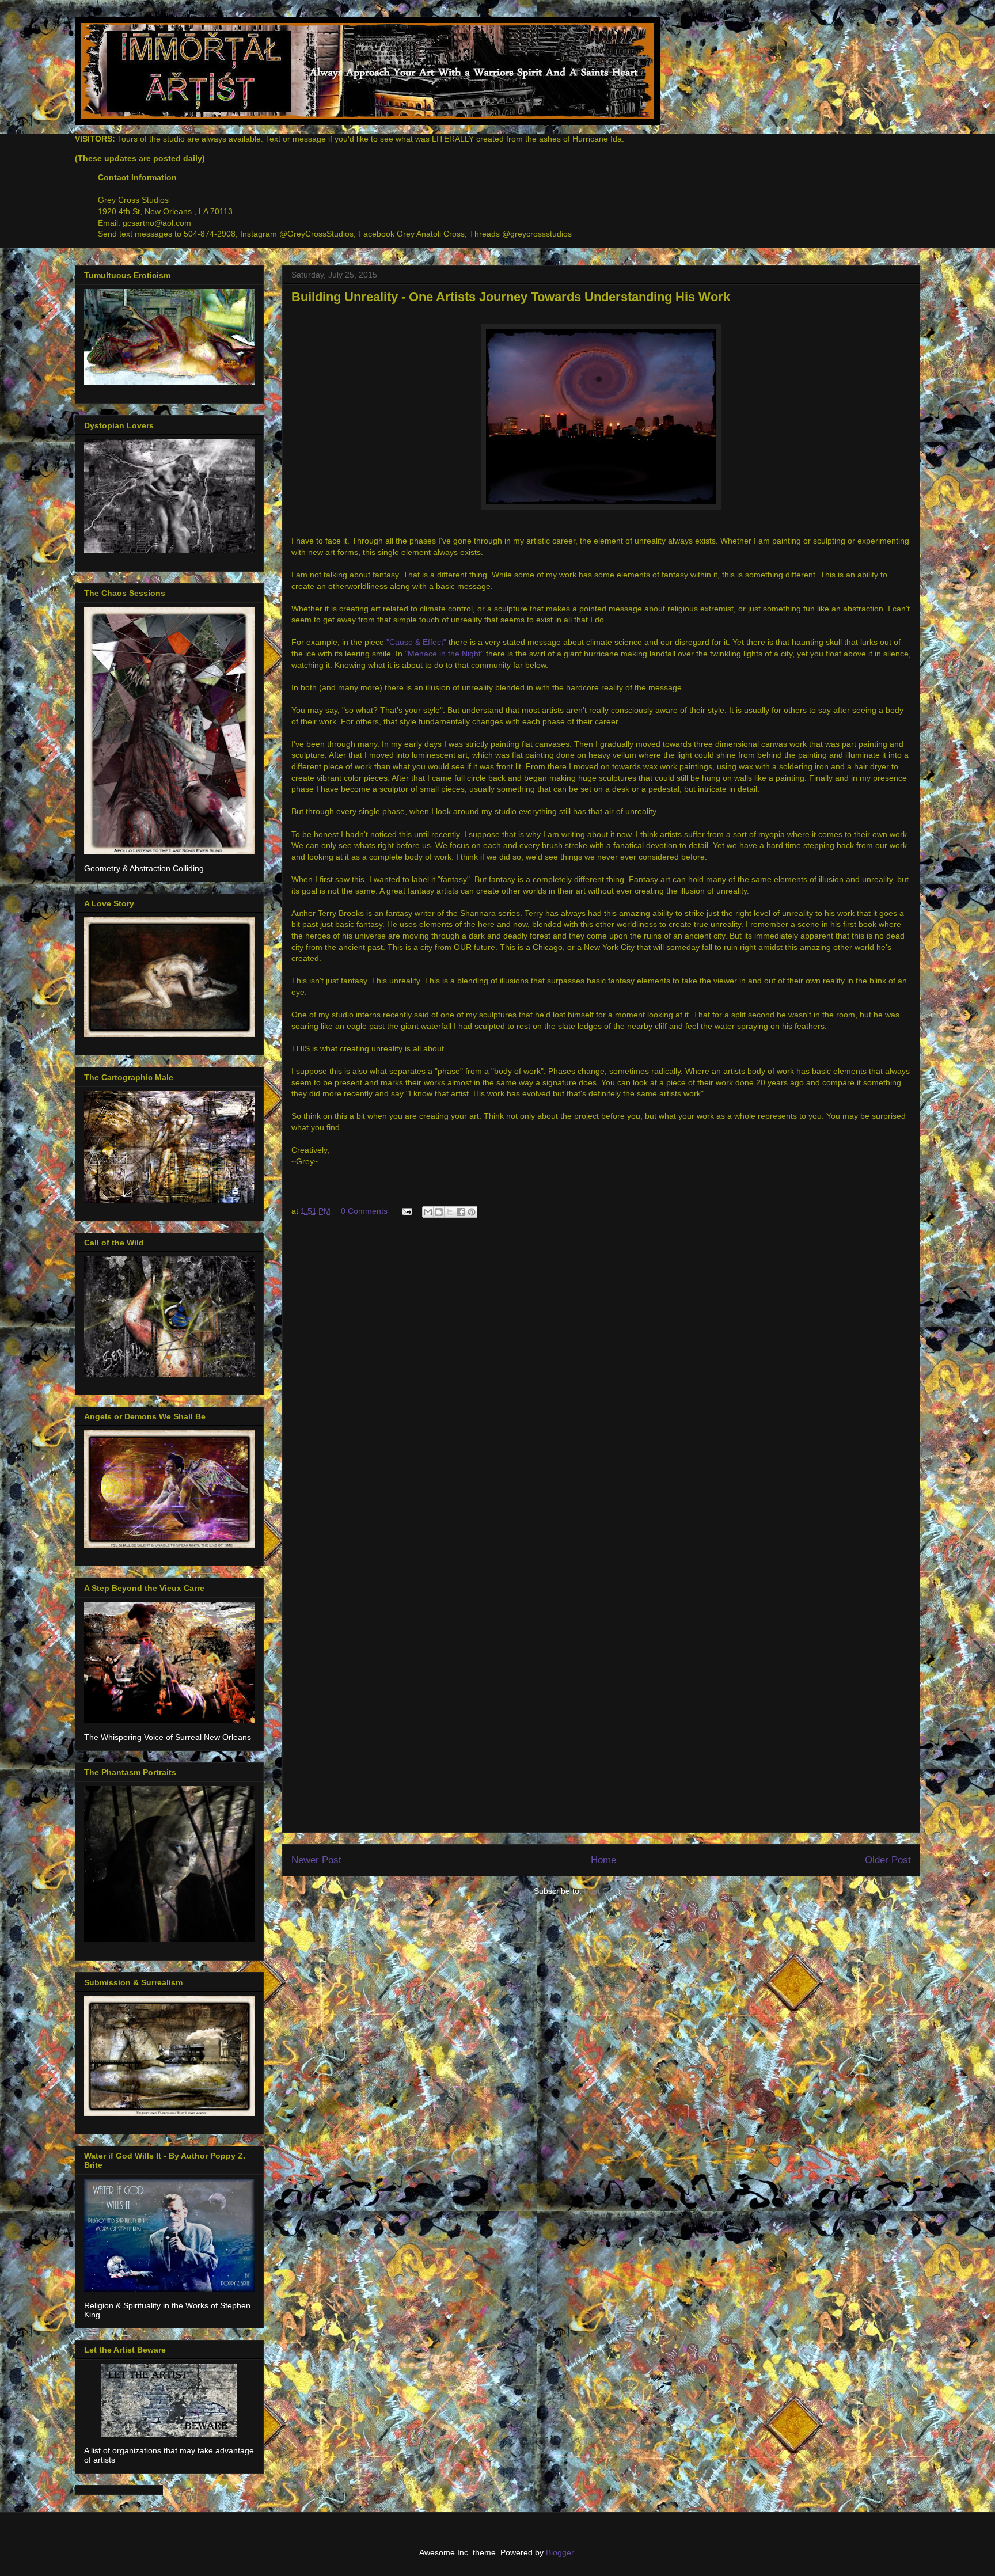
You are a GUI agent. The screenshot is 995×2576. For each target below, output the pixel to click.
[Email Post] (406, 1211)
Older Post (888, 1860)
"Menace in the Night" (444, 654)
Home (603, 1860)
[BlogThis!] (439, 1212)
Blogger (560, 2552)
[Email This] (428, 1212)
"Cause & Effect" (417, 642)
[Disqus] (601, 1381)
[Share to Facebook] (461, 1212)
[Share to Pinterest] (472, 1212)
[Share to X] (450, 1212)
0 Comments (364, 1211)
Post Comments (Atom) (626, 1891)
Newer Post (316, 1860)
